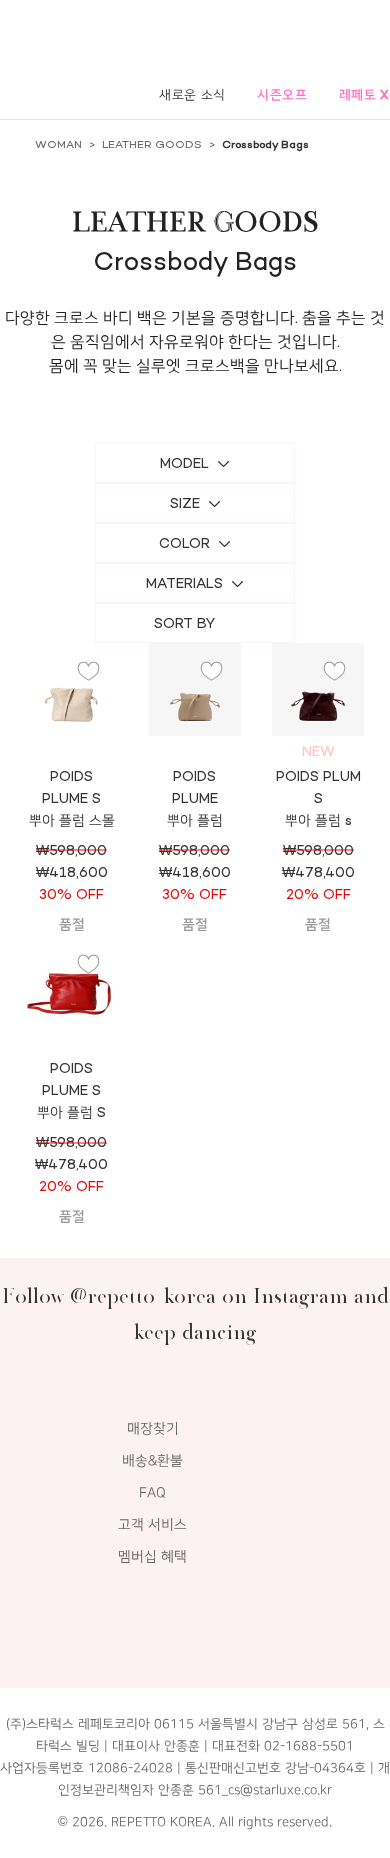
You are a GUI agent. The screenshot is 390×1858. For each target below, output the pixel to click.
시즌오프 (282, 94)
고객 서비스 (152, 1524)
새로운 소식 (192, 94)
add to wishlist (89, 671)
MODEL (184, 463)
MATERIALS (184, 583)
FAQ (152, 1492)
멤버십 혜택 (152, 1556)
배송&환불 (152, 1460)
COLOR (184, 543)
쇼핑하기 (195, 715)
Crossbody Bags (265, 144)
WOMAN (58, 144)
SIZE (185, 503)
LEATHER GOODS (152, 144)
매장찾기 (153, 1428)
